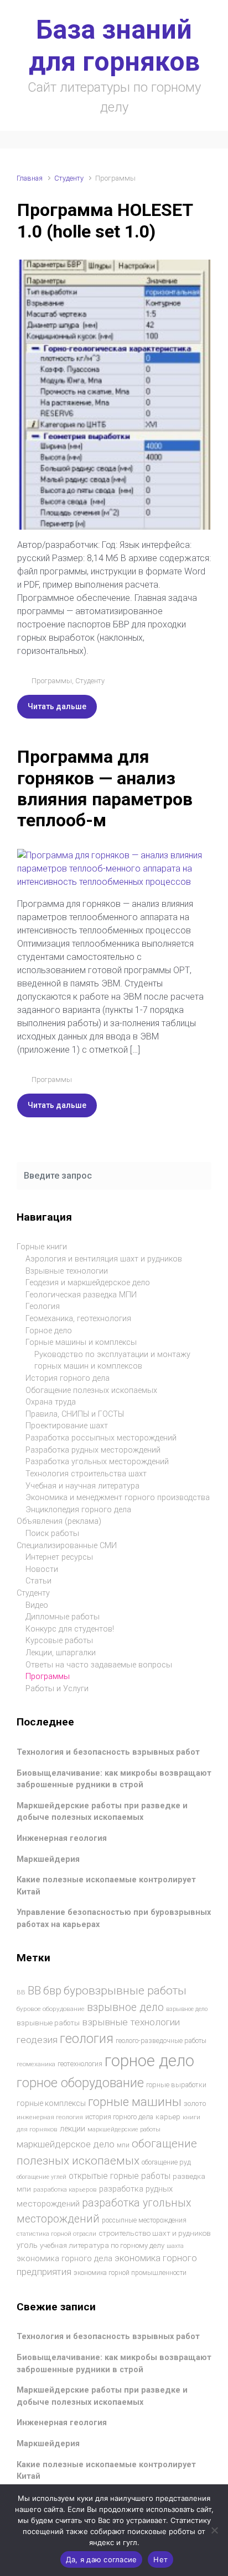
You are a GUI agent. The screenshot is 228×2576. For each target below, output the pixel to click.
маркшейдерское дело (66, 2144)
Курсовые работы (59, 1641)
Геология (43, 1307)
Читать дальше (57, 706)
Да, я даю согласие (102, 2559)
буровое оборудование (51, 2009)
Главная (30, 178)
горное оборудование (80, 2083)
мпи (123, 2145)
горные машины (135, 2102)
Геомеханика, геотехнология (78, 1319)
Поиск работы (52, 1534)
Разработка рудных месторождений (93, 1450)
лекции (72, 2129)
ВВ (21, 1992)
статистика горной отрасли (56, 2234)
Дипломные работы (63, 1617)
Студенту (69, 178)
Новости (42, 1569)
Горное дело (49, 1331)
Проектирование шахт (67, 1426)
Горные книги (42, 1247)
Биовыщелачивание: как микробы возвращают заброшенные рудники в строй (114, 1779)
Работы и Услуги (57, 1689)
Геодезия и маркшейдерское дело (88, 1283)
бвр (52, 1991)
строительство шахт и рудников (155, 2233)
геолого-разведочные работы (161, 2041)
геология (87, 2039)
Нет (160, 2559)
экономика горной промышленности (130, 2273)
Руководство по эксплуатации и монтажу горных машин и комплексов (112, 1361)
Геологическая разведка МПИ (81, 1295)
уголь (27, 2245)
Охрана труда (51, 1402)
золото (195, 2103)
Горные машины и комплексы (81, 1342)
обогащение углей (42, 2177)
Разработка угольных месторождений (97, 1462)
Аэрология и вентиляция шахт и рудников (104, 1259)
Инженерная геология (62, 1838)
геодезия (37, 2040)
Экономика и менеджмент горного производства (118, 1498)
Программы (52, 681)
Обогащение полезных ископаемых (91, 1390)
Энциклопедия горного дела (78, 1510)
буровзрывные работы (125, 1991)
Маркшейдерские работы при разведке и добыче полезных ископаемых (102, 1812)
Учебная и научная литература (82, 1486)
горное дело (149, 2061)
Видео (37, 1605)
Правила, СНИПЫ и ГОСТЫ (75, 1414)
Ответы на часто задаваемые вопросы (99, 1665)
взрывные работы (48, 2023)
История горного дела (68, 1378)
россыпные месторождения (144, 2220)
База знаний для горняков (114, 46)
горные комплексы (51, 2103)
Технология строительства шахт (86, 1474)
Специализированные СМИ (67, 1546)
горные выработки (176, 2085)
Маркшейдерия (48, 1859)
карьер (168, 2117)
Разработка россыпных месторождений (101, 1438)
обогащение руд (166, 2162)
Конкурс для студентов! (70, 1629)
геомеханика (36, 2064)
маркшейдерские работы (124, 2129)
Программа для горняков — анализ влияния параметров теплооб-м (105, 788)
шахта (175, 2246)
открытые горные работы (120, 2176)
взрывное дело (125, 2007)
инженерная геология (50, 2117)
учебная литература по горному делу (102, 2245)
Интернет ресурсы (59, 1557)
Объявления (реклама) (59, 1521)
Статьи (38, 1581)
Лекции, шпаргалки (61, 1653)
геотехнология (80, 2064)
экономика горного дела (64, 2258)
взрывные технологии (131, 2022)
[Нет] (214, 2530)
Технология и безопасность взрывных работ (108, 1752)
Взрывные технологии (67, 1271)
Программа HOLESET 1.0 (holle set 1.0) (105, 220)
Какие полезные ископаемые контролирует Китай (106, 2471)
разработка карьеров (65, 2189)
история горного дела (119, 2117)
